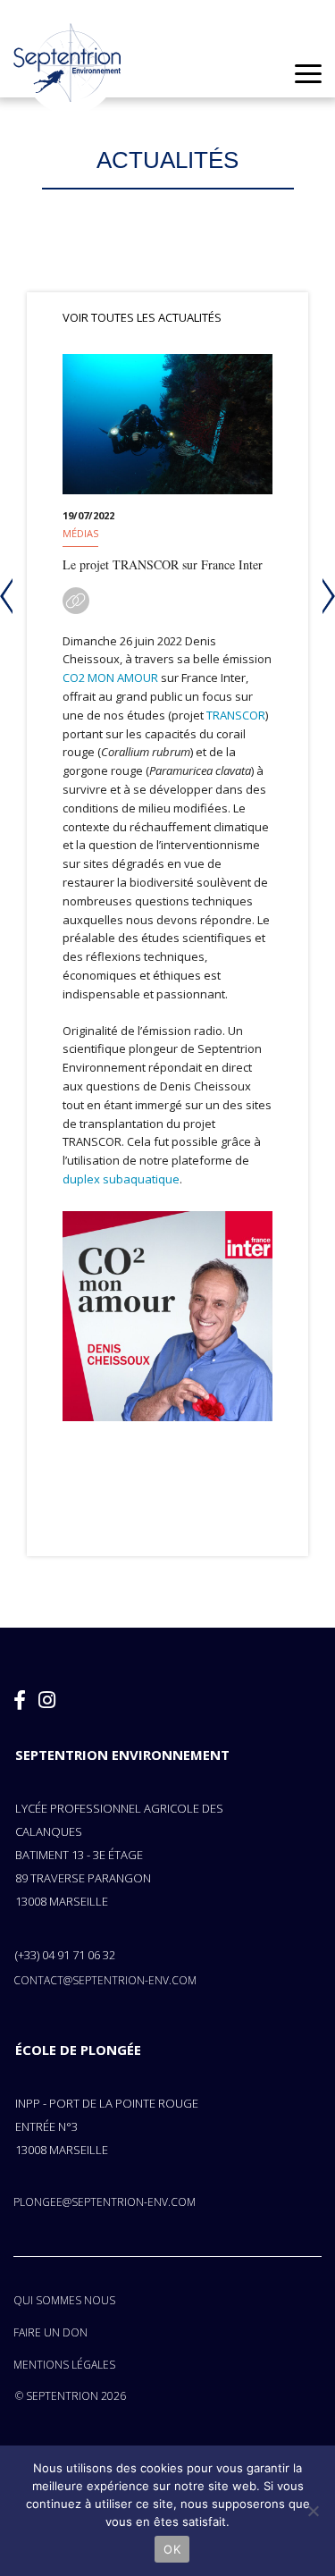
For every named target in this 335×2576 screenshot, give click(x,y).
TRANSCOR (236, 715)
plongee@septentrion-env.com (105, 2202)
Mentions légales (64, 2365)
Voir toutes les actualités (142, 317)
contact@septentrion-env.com (105, 1980)
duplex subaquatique (121, 1179)
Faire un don (50, 2332)
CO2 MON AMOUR (110, 678)
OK (172, 2549)
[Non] (313, 2511)
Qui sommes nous (64, 2300)
